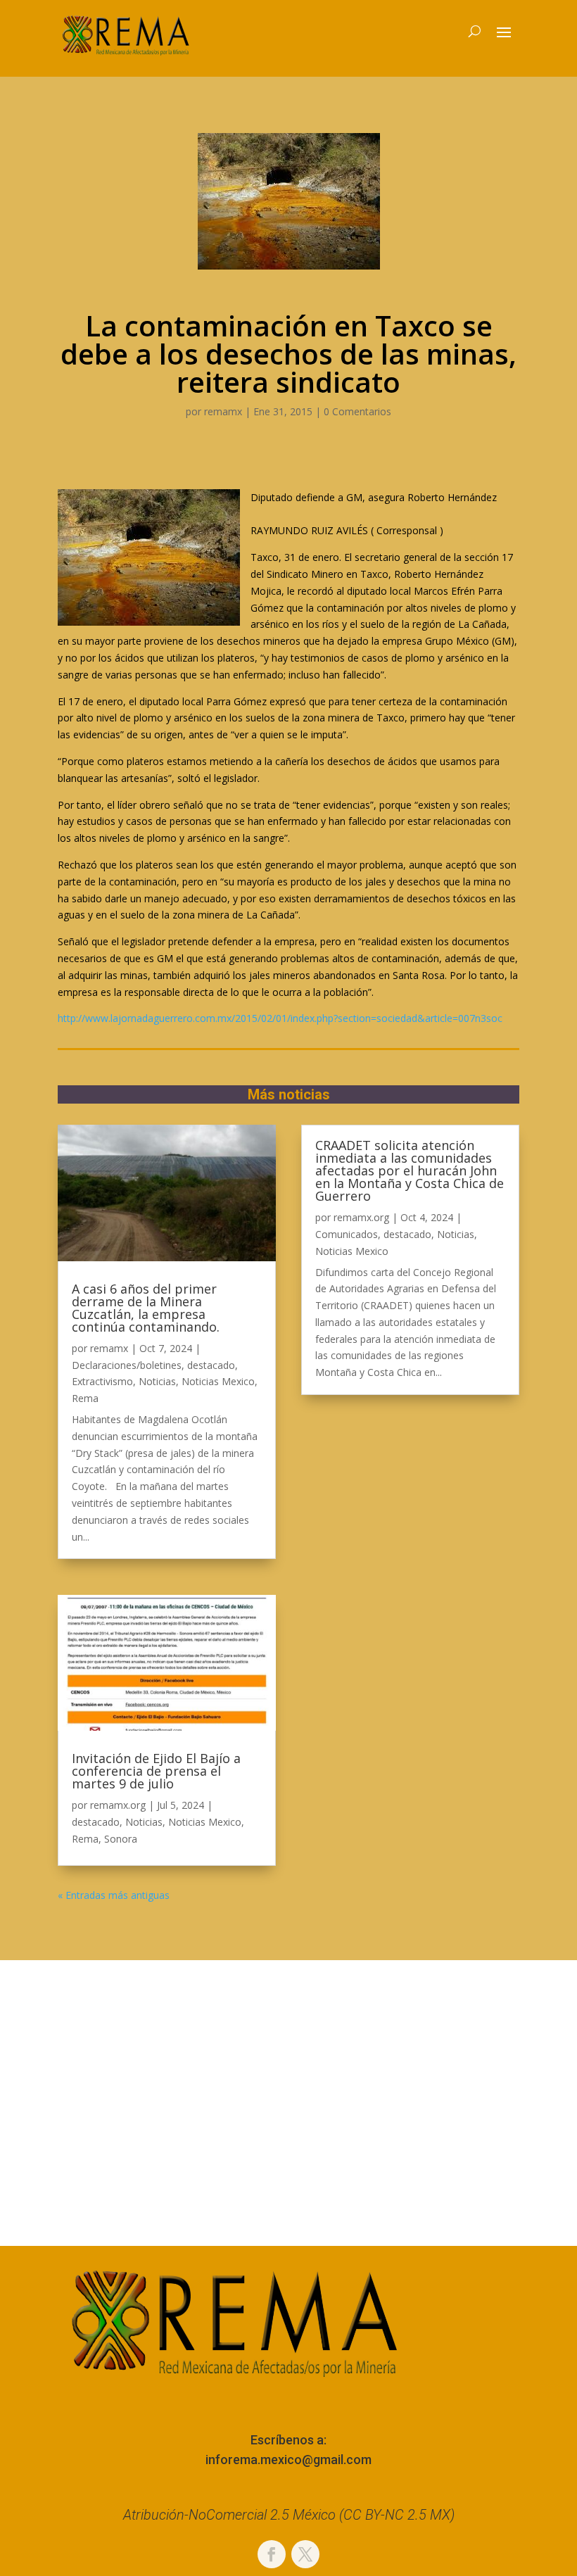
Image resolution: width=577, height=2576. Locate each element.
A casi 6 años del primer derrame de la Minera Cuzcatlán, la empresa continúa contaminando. (146, 1308)
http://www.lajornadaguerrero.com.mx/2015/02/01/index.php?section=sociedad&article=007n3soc (280, 1018)
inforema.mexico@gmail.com (288, 2460)
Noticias (157, 1381)
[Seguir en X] (305, 2554)
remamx (223, 411)
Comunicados (347, 1234)
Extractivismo (102, 1381)
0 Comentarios (357, 411)
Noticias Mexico (218, 1381)
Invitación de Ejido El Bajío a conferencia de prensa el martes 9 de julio (156, 1771)
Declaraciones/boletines (127, 1365)
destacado (211, 1365)
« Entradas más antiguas (114, 1895)
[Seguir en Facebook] (272, 2554)
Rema (85, 1398)
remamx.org (118, 1805)
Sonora (121, 1839)
